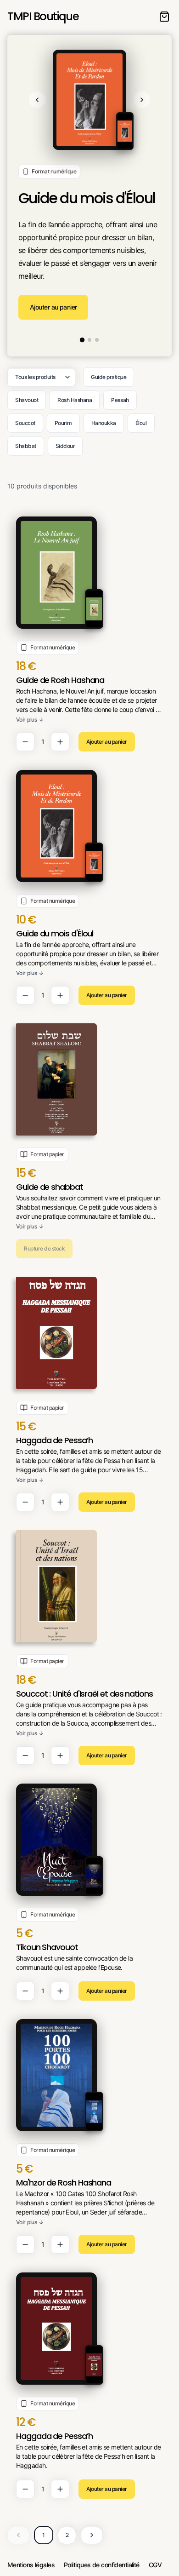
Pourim (63, 423)
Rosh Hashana (75, 400)
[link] (89, 634)
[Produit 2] (89, 340)
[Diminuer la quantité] (25, 742)
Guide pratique (109, 377)
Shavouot (27, 400)
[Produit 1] (82, 340)
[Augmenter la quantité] (60, 742)
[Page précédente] (18, 2535)
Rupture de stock (44, 1248)
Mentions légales (31, 2565)
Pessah (120, 400)
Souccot (25, 423)
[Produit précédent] (37, 100)
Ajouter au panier (53, 307)
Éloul (141, 423)
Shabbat (26, 446)
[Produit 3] (97, 340)
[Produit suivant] (142, 100)
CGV (155, 2565)
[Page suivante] (92, 2535)
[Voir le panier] (164, 17)
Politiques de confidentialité (102, 2565)
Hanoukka (104, 423)
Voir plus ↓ (30, 720)
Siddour (65, 446)
